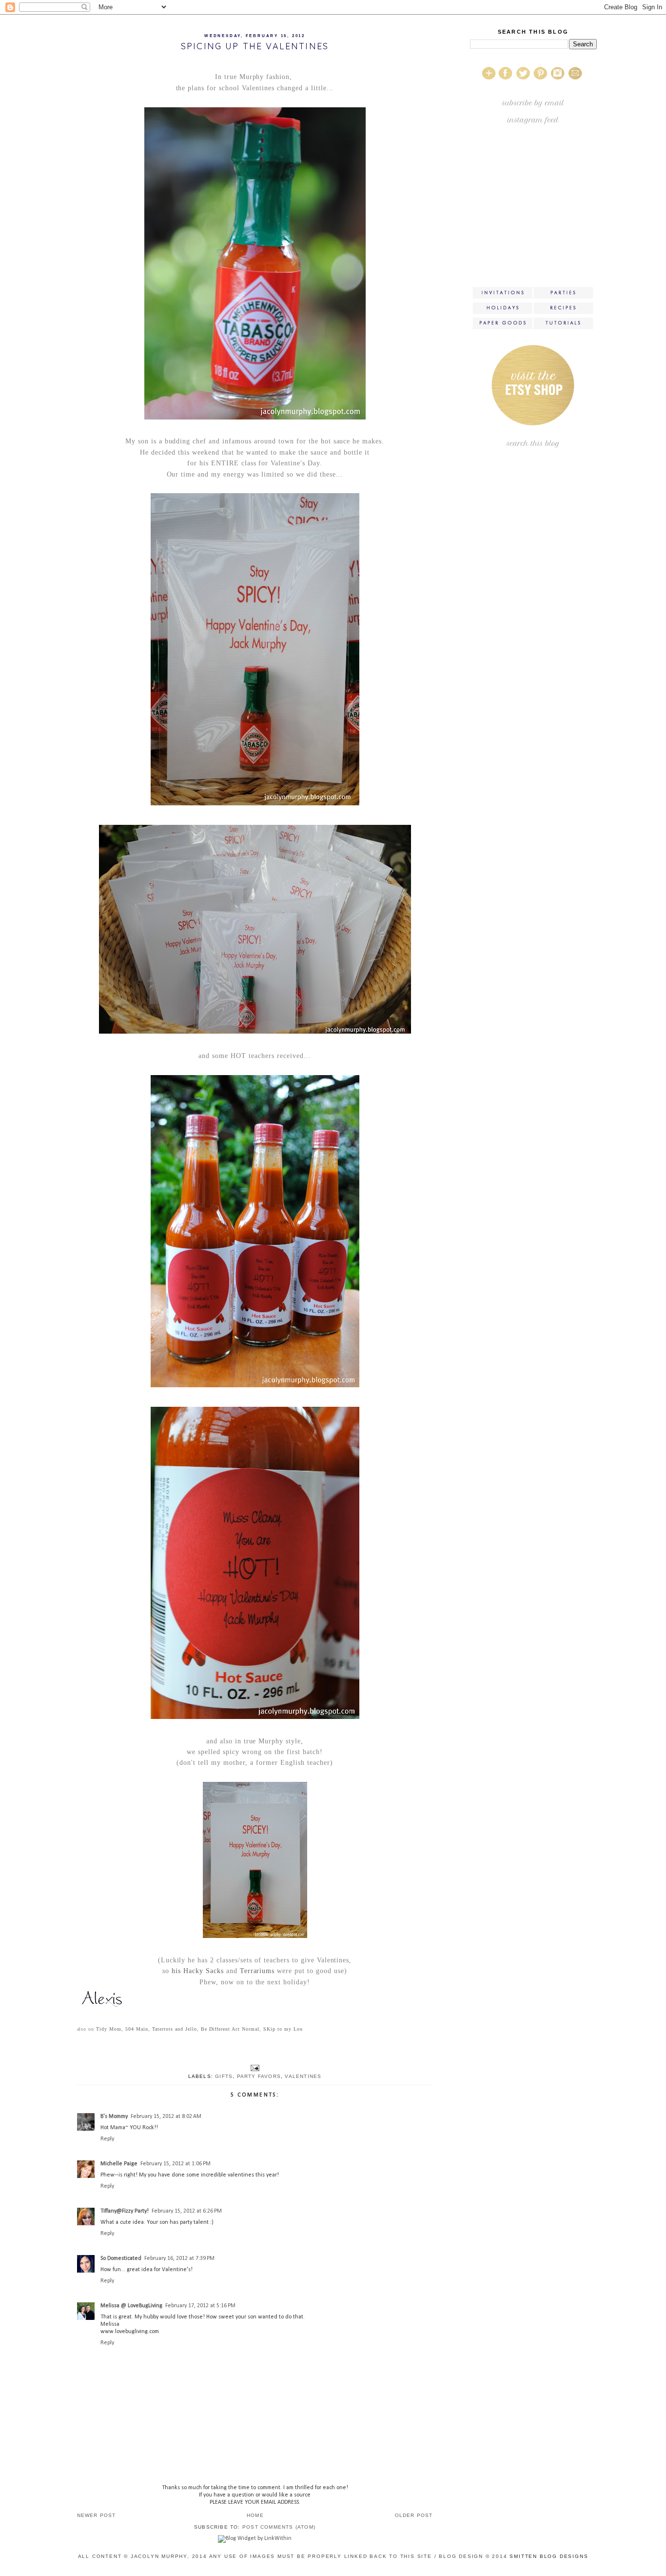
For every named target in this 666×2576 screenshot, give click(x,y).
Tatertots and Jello (175, 2029)
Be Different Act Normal (230, 2029)
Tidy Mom (109, 2029)
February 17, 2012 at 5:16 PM (200, 2306)
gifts (224, 2076)
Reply (107, 2139)
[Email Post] (255, 2067)
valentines (303, 2076)
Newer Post (97, 2515)
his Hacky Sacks (198, 1971)
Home (255, 2515)
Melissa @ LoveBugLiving (131, 2306)
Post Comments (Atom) (279, 2527)
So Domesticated (121, 2258)
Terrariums (257, 1971)
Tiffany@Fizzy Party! (125, 2211)
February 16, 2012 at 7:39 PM (179, 2258)
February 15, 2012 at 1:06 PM (176, 2164)
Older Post (414, 2515)
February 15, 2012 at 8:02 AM (166, 2117)
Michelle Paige (119, 2164)
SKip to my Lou (282, 2029)
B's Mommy (114, 2117)
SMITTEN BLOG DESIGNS (549, 2556)
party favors (259, 2076)
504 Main (137, 2029)
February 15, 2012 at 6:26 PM (187, 2211)
